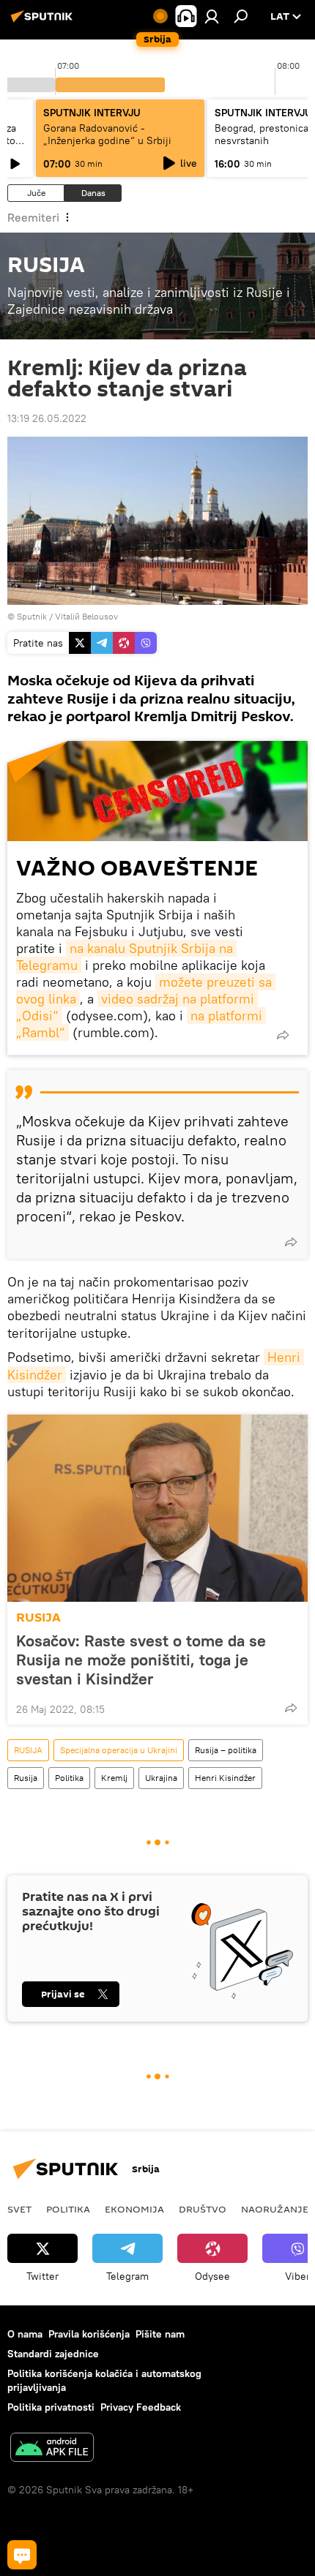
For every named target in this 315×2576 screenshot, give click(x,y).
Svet (19, 2209)
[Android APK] (52, 2449)
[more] (283, 1035)
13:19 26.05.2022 (47, 418)
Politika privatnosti (51, 2407)
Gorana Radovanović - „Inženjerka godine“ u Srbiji (107, 134)
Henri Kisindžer (225, 1778)
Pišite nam (160, 2334)
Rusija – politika (226, 1750)
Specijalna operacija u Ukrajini (119, 1750)
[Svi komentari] (22, 2555)
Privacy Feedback (141, 2407)
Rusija (26, 1778)
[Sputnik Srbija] (44, 22)
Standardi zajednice (53, 2354)
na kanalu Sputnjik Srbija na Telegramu (126, 957)
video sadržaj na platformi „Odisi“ (137, 1007)
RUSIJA (38, 1617)
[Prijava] (212, 16)
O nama (25, 2334)
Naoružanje (275, 2209)
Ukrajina (161, 1778)
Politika (69, 1778)
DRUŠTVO (203, 2209)
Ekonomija (134, 2209)
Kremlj (114, 1778)
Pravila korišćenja (89, 2334)
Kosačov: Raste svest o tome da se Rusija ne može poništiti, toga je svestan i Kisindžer (141, 1660)
